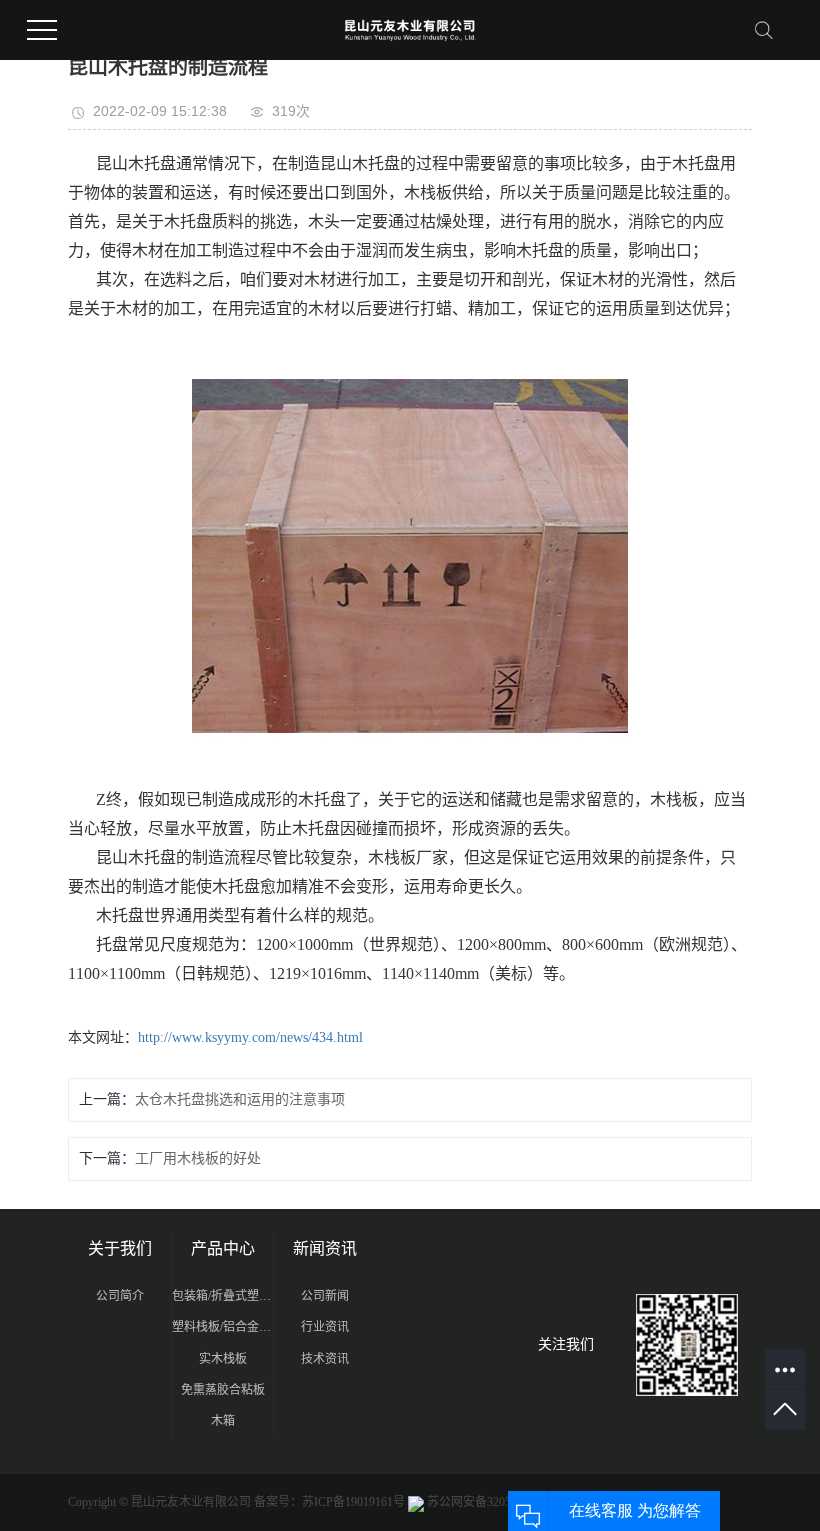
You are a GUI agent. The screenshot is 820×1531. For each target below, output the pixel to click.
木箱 (223, 1421)
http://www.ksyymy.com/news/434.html (250, 1037)
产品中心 (223, 1248)
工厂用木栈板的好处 (198, 1158)
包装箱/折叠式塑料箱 (222, 1296)
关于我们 (120, 1248)
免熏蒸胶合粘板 (223, 1390)
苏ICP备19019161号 (353, 1502)
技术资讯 (325, 1359)
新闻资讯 (325, 1248)
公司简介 (120, 1296)
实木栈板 (223, 1359)
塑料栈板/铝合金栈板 (222, 1327)
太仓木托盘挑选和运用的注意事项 (240, 1099)
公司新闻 (325, 1296)
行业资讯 (325, 1327)
